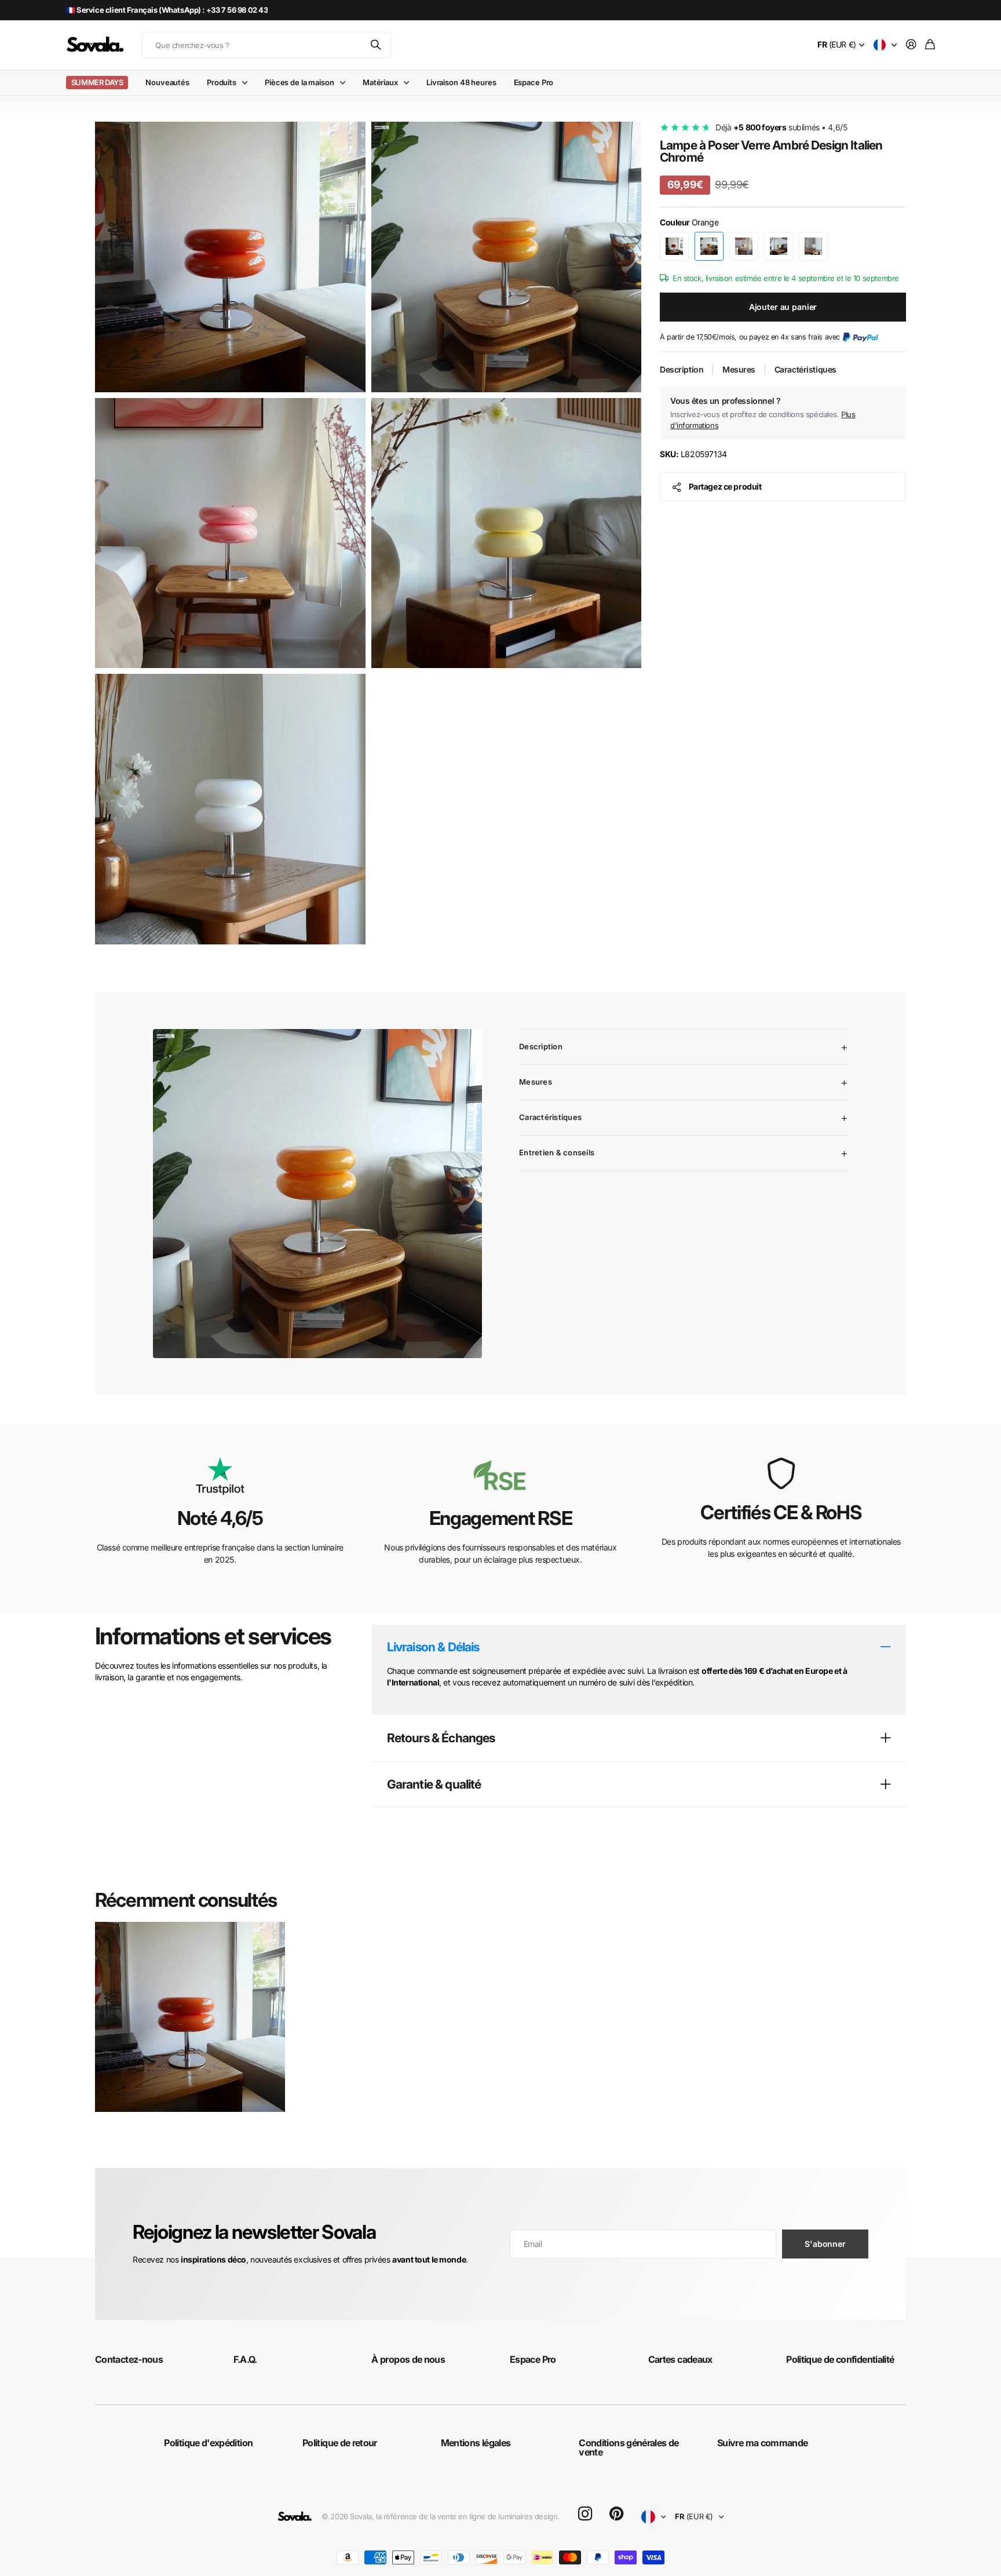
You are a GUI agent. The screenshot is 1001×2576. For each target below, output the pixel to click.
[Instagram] (585, 2514)
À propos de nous (408, 2359)
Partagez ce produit (725, 486)
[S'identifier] (911, 45)
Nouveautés (167, 82)
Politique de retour (340, 2443)
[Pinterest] (616, 2514)
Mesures (739, 369)
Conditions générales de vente (629, 2447)
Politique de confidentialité (840, 2359)
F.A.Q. (245, 2359)
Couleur (689, 222)
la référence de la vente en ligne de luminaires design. (468, 2516)
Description (682, 369)
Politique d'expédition (208, 2443)
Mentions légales (476, 2443)
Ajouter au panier (783, 307)
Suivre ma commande (762, 2443)
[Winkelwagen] (930, 45)
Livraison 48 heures (461, 82)
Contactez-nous (129, 2359)
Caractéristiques (805, 369)
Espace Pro (534, 82)
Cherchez (377, 45)
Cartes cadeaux (680, 2359)
